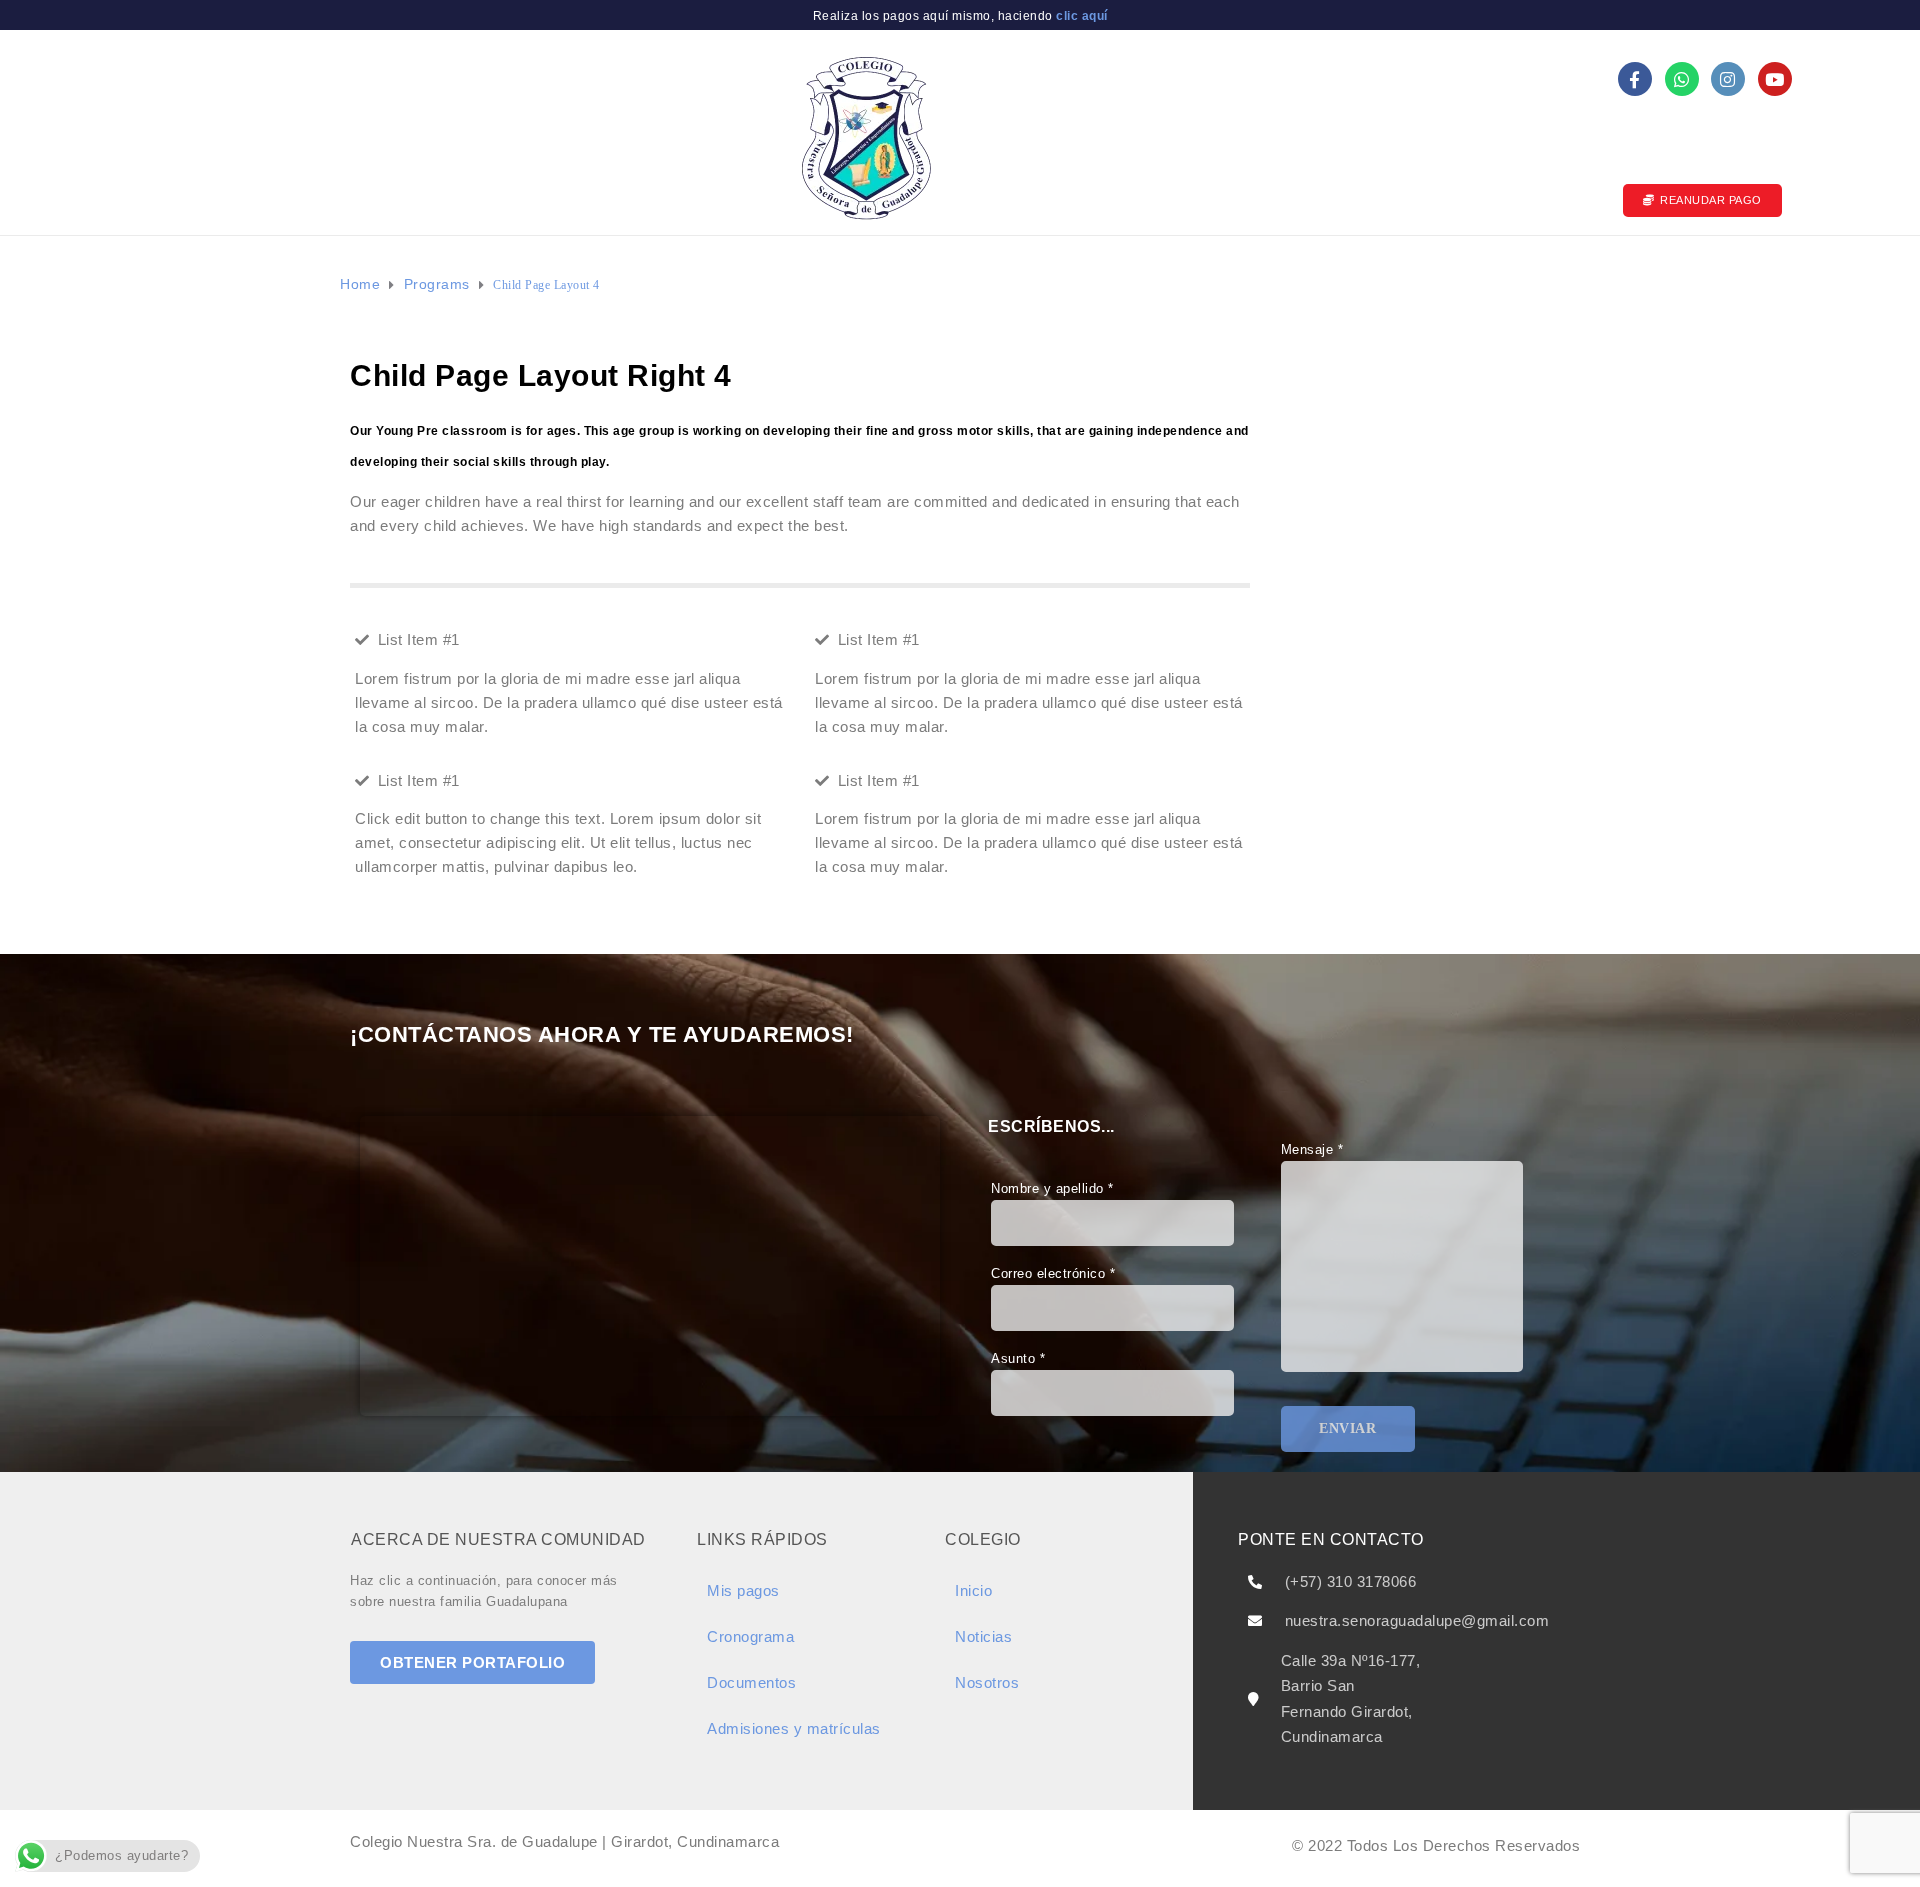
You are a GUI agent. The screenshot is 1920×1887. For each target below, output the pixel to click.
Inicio (478, 273)
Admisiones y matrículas (867, 273)
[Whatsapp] (1682, 79)
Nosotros (565, 273)
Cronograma (750, 1636)
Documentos (694, 273)
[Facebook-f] (1635, 79)
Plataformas (1278, 273)
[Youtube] (1775, 79)
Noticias (1168, 273)
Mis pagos (1409, 273)
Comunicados (1057, 273)
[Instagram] (1728, 79)
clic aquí (1080, 16)
